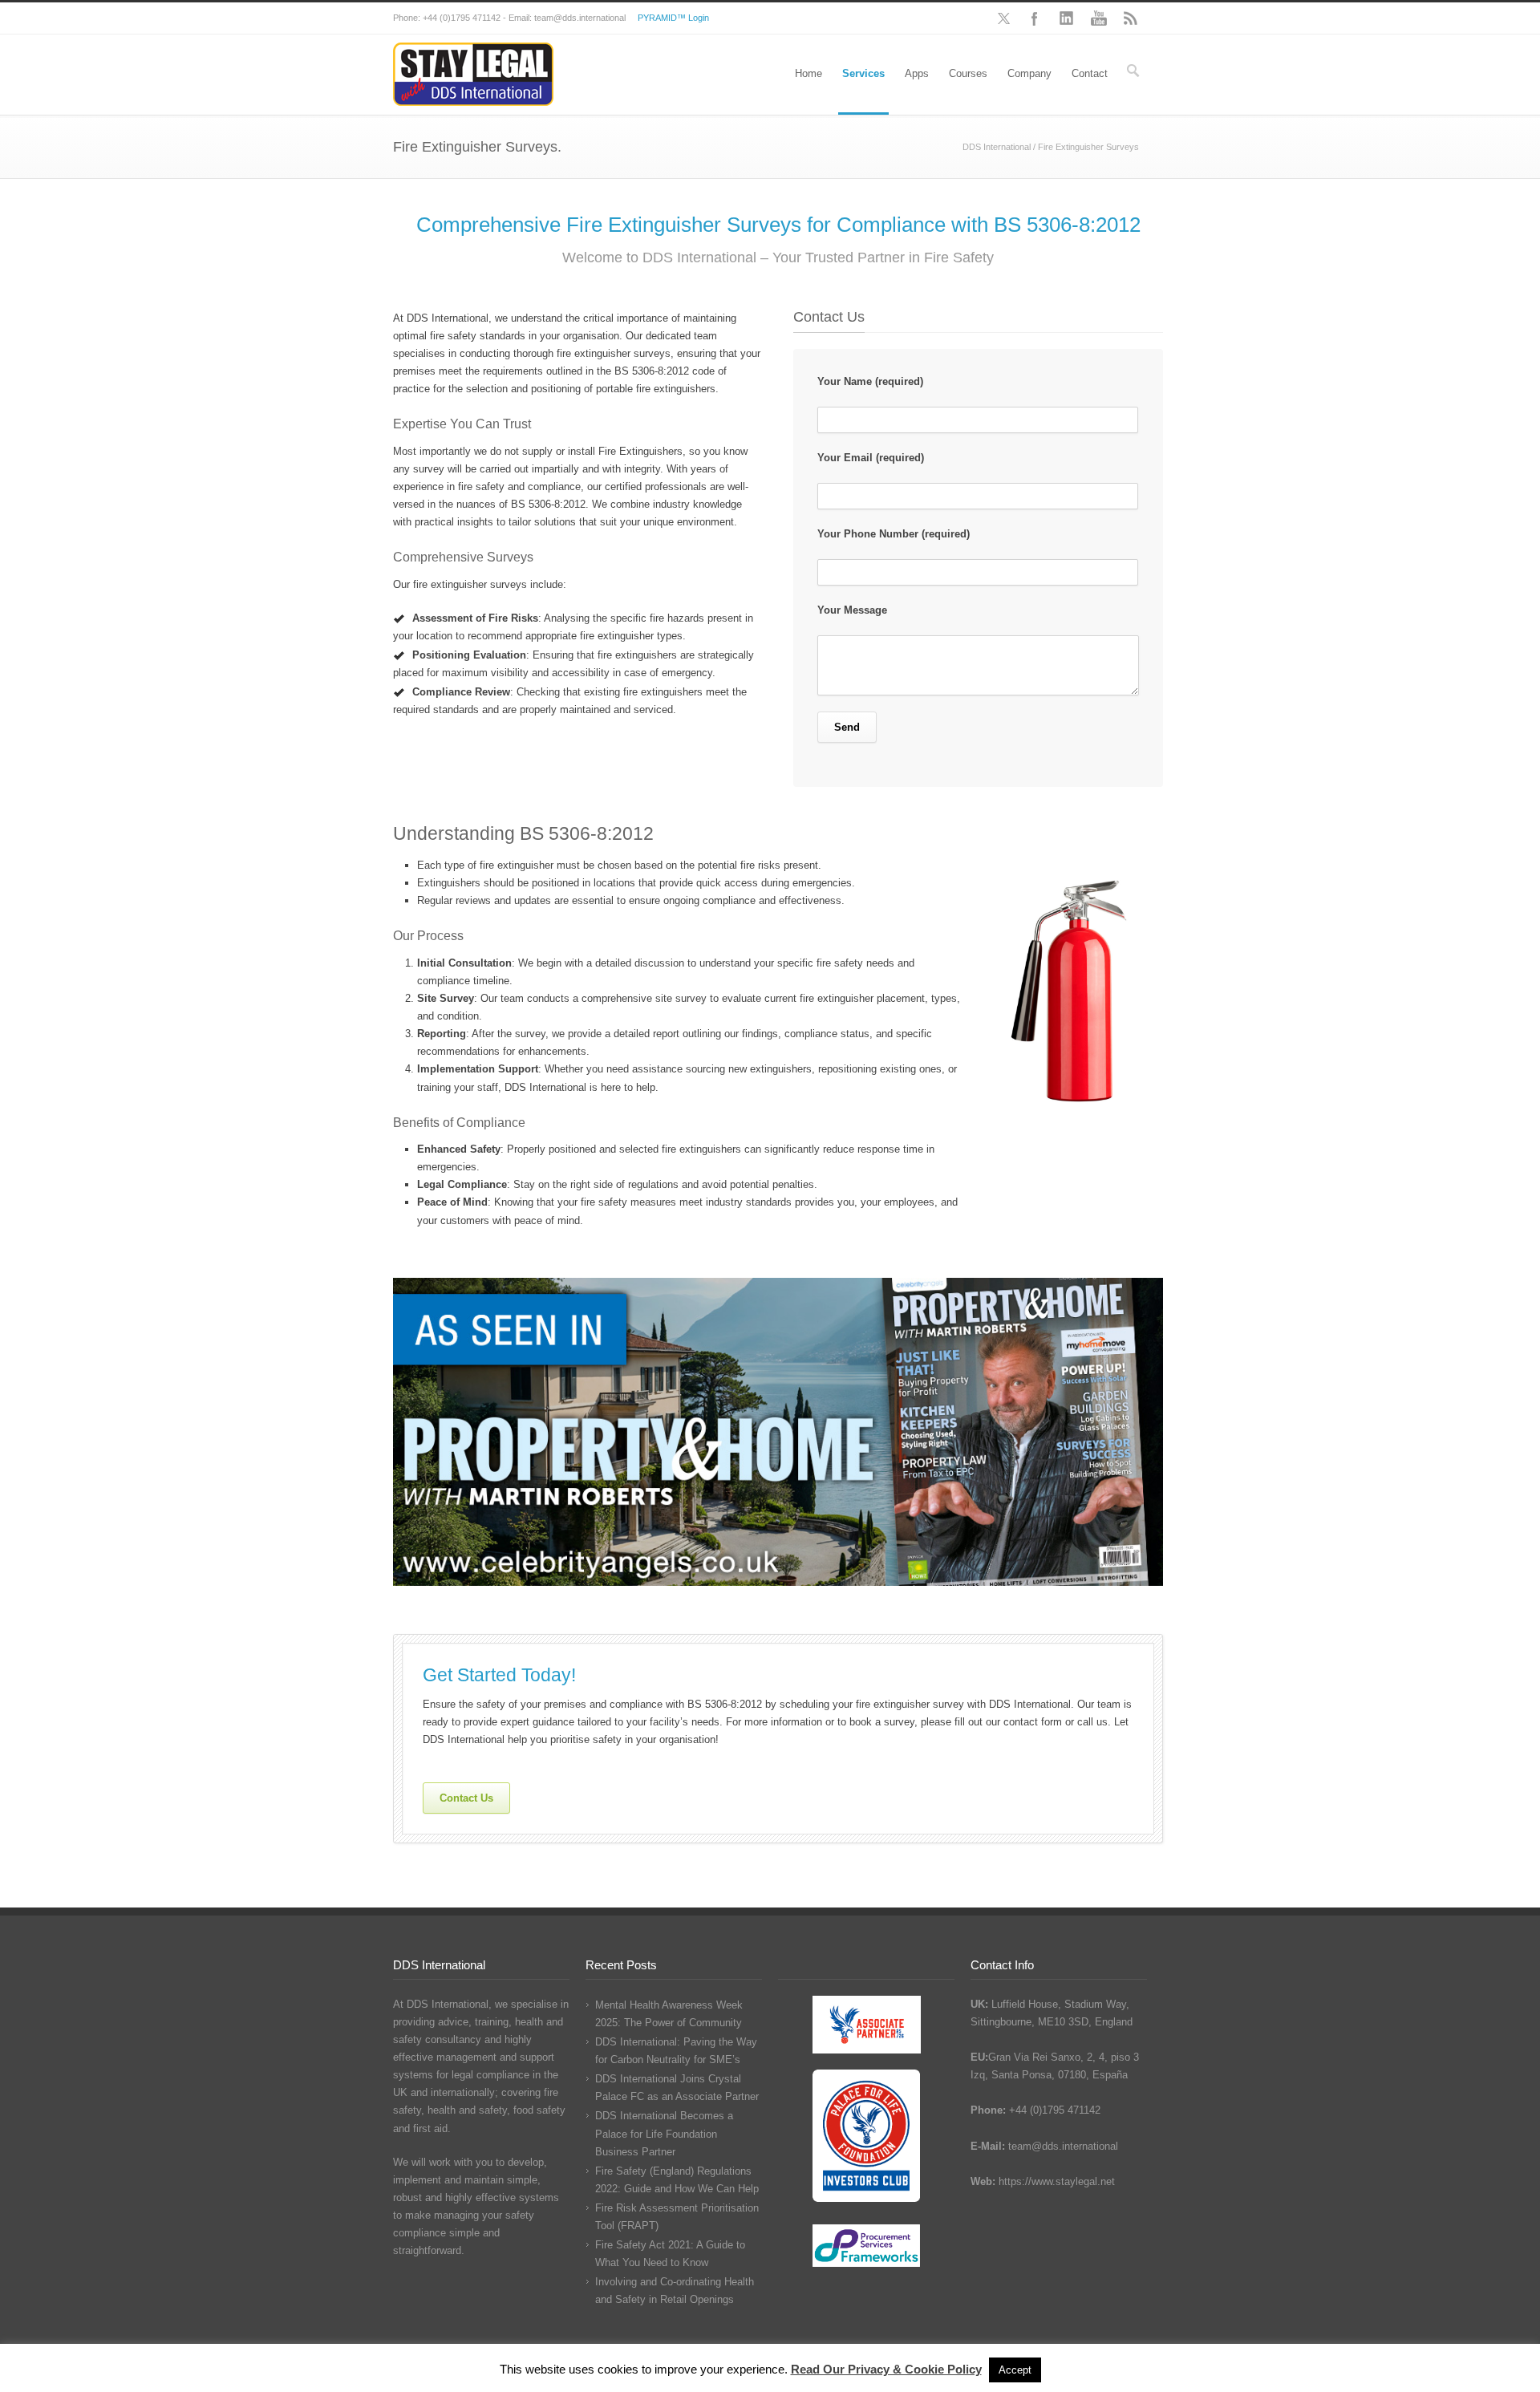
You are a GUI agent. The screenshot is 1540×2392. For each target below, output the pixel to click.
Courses (968, 73)
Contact (1090, 73)
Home (808, 73)
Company (1029, 73)
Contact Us (466, 1798)
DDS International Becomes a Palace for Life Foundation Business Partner (664, 2133)
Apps (917, 73)
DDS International (997, 147)
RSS (1131, 18)
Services (863, 73)
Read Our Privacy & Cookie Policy (886, 2369)
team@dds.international (1063, 2146)
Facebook (1035, 18)
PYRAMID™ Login (673, 18)
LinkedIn (1067, 18)
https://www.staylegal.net (1057, 2181)
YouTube (1099, 18)
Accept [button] (1015, 2370)
